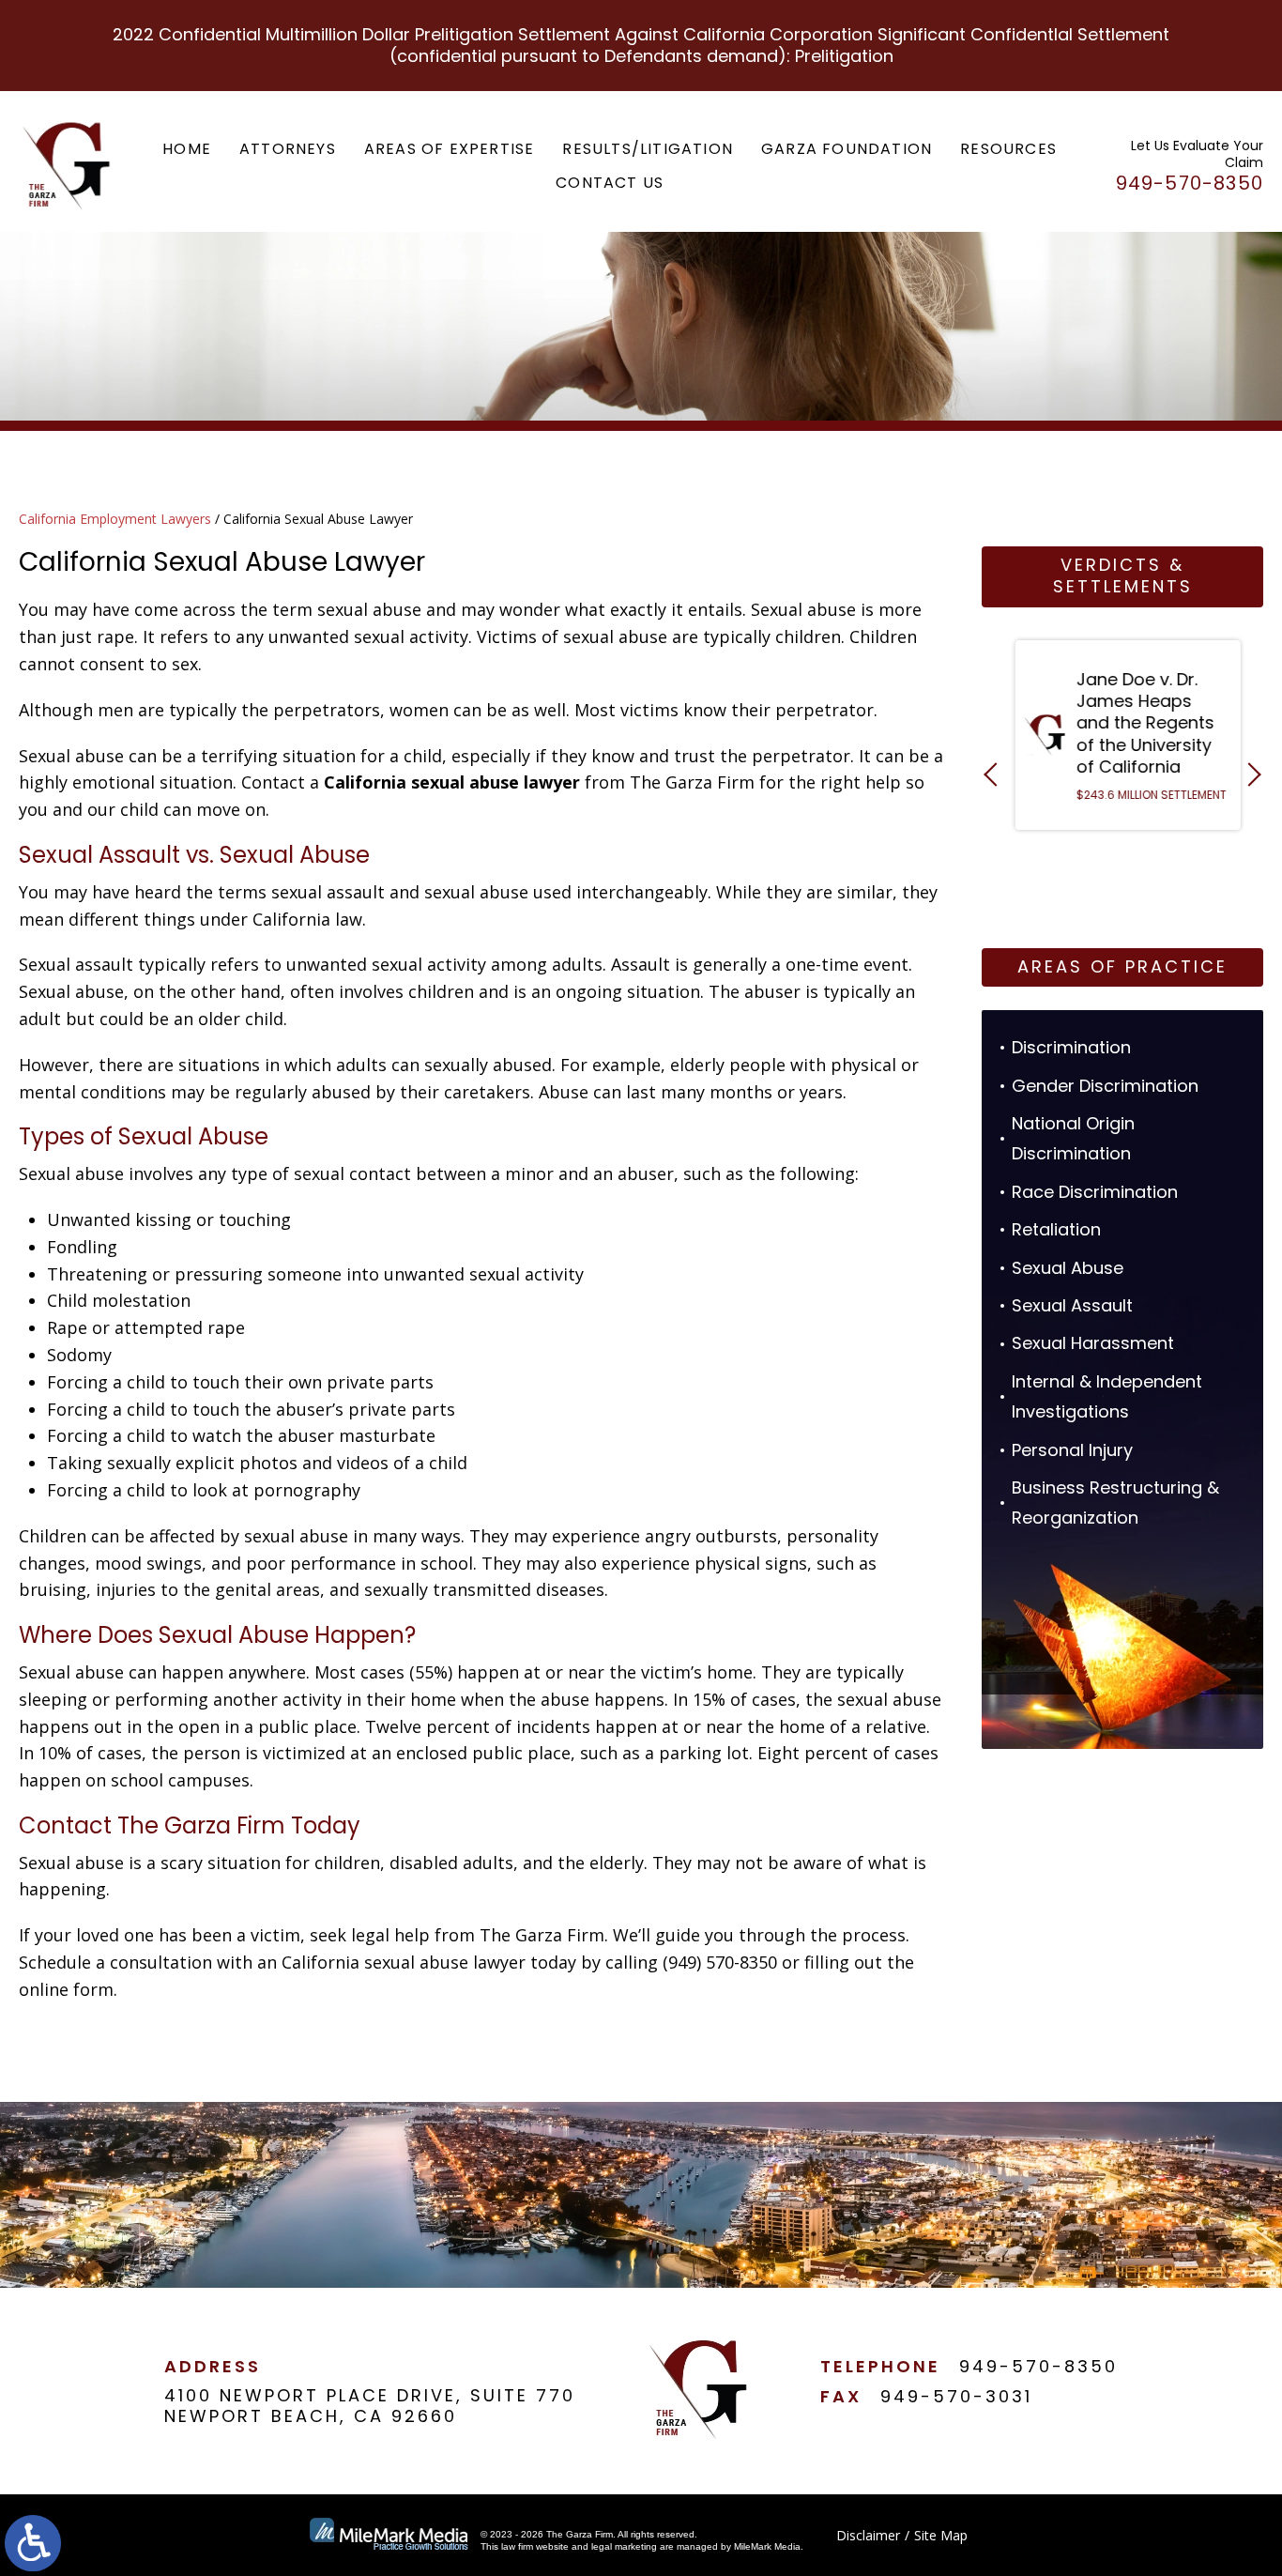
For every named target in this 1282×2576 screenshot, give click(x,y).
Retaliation (1056, 1229)
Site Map (941, 2535)
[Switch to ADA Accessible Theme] (33, 2543)
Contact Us (610, 183)
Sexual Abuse (1068, 1268)
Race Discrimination (1095, 1192)
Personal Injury (1072, 1450)
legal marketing (624, 2546)
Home (187, 149)
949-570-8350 (1038, 2366)
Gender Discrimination (1105, 1086)
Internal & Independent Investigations (1107, 1396)
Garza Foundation (847, 149)
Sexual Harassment (1093, 1343)
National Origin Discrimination (1073, 1138)
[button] (995, 774)
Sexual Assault (1072, 1305)
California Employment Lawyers (115, 519)
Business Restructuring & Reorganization (1115, 1503)
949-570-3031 (956, 2396)
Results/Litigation (648, 149)
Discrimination (1071, 1047)
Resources (1008, 149)
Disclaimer (868, 2535)
